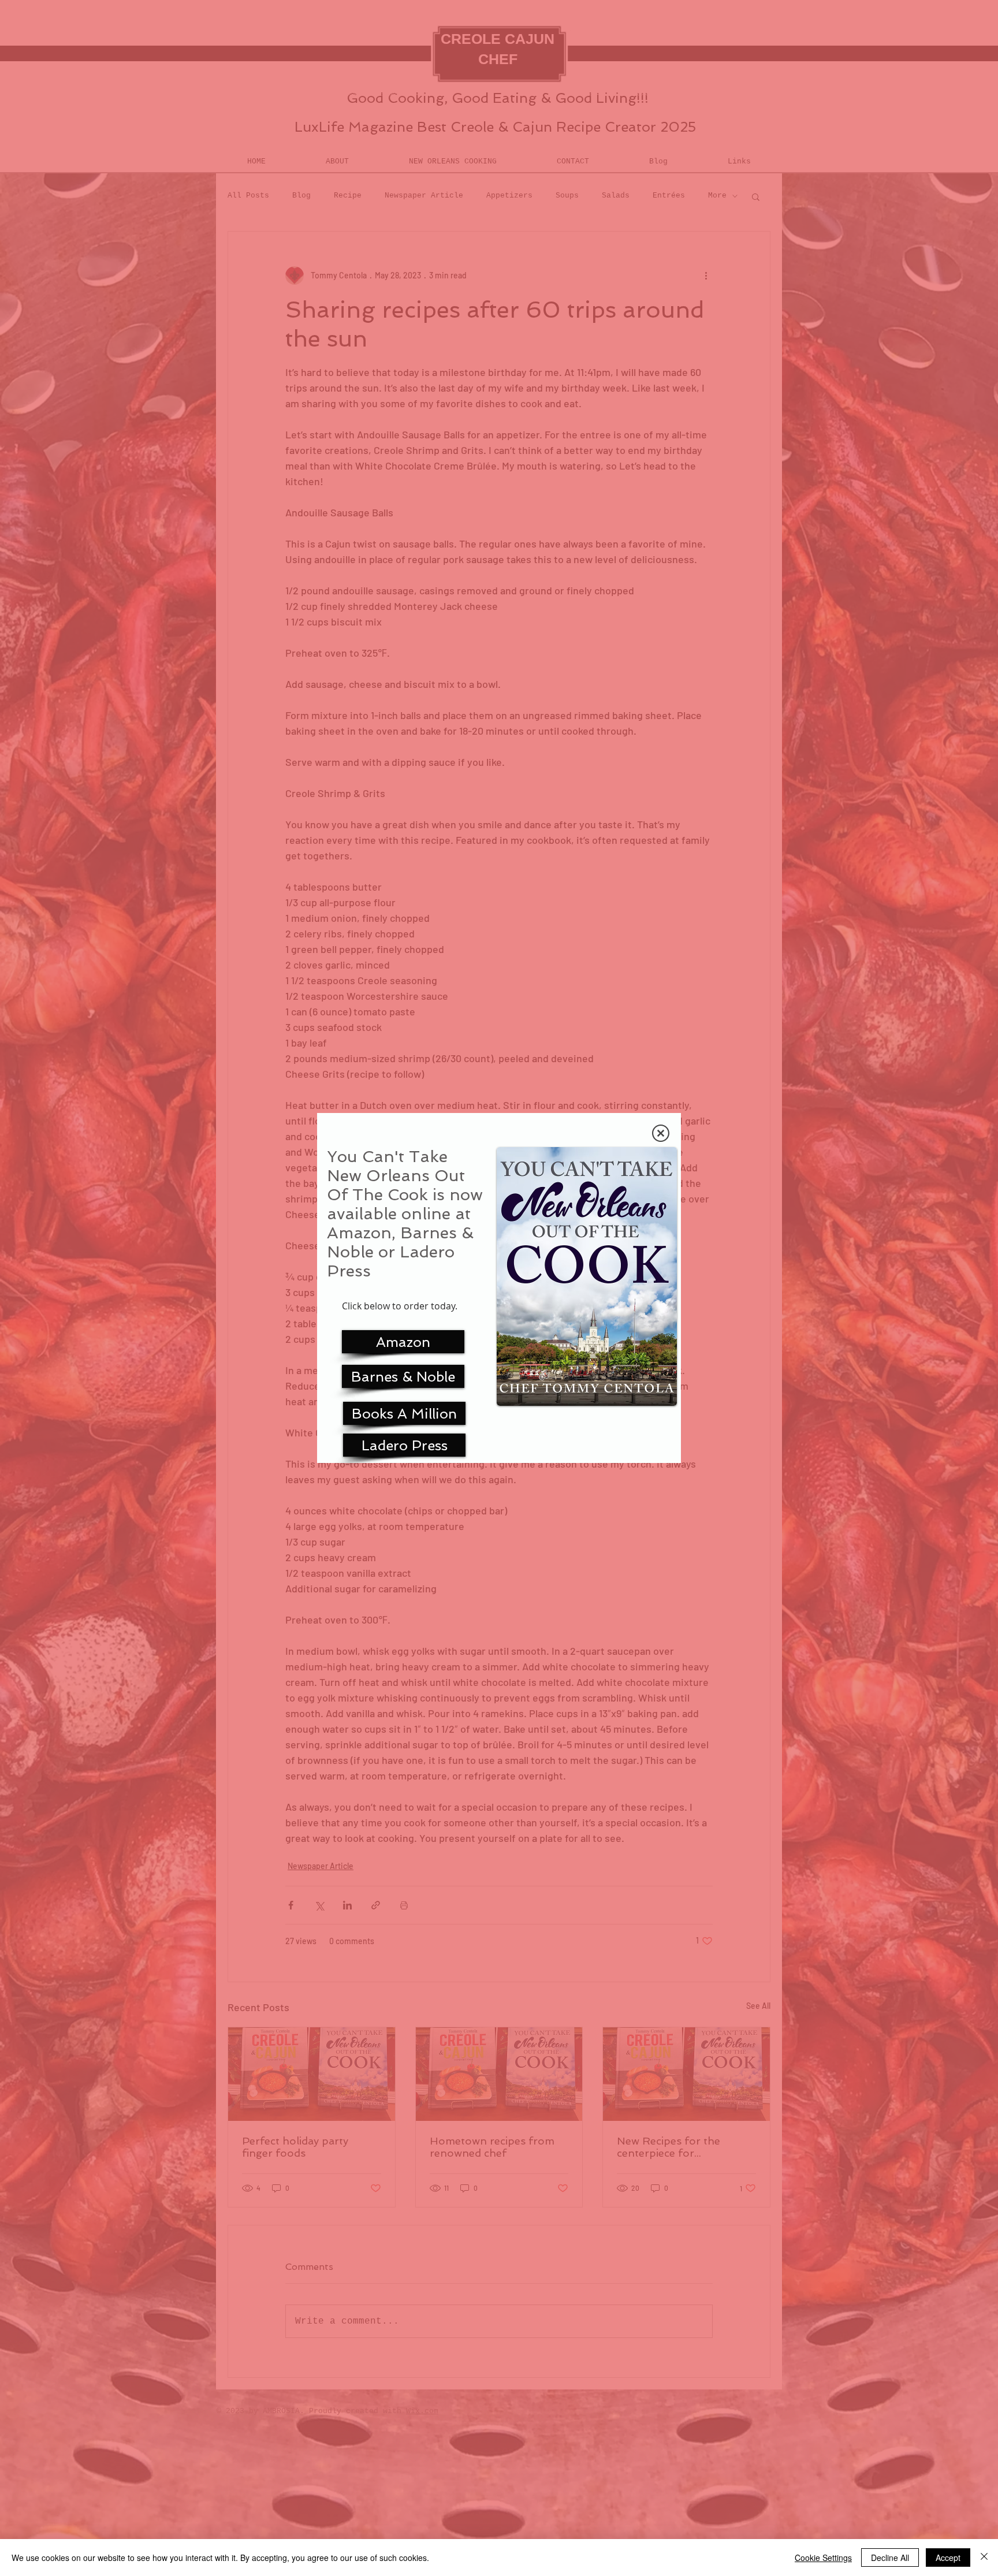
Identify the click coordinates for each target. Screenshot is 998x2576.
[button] (661, 1133)
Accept (948, 2558)
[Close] (984, 2558)
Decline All (890, 2558)
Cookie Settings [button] (823, 2558)
